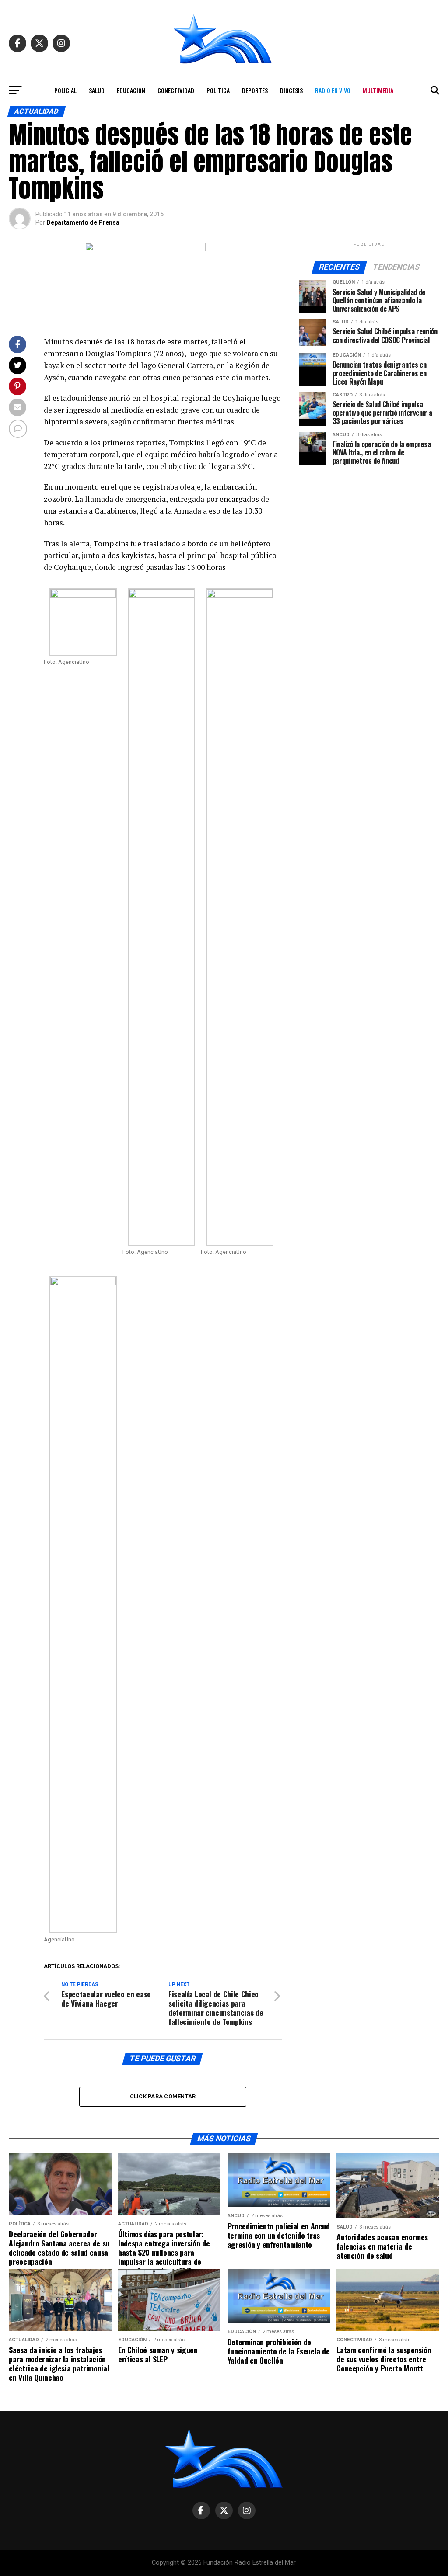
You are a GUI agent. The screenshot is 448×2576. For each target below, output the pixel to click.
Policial (65, 90)
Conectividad (176, 90)
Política (218, 90)
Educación (131, 90)
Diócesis (291, 90)
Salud (97, 90)
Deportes (255, 90)
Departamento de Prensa (83, 222)
